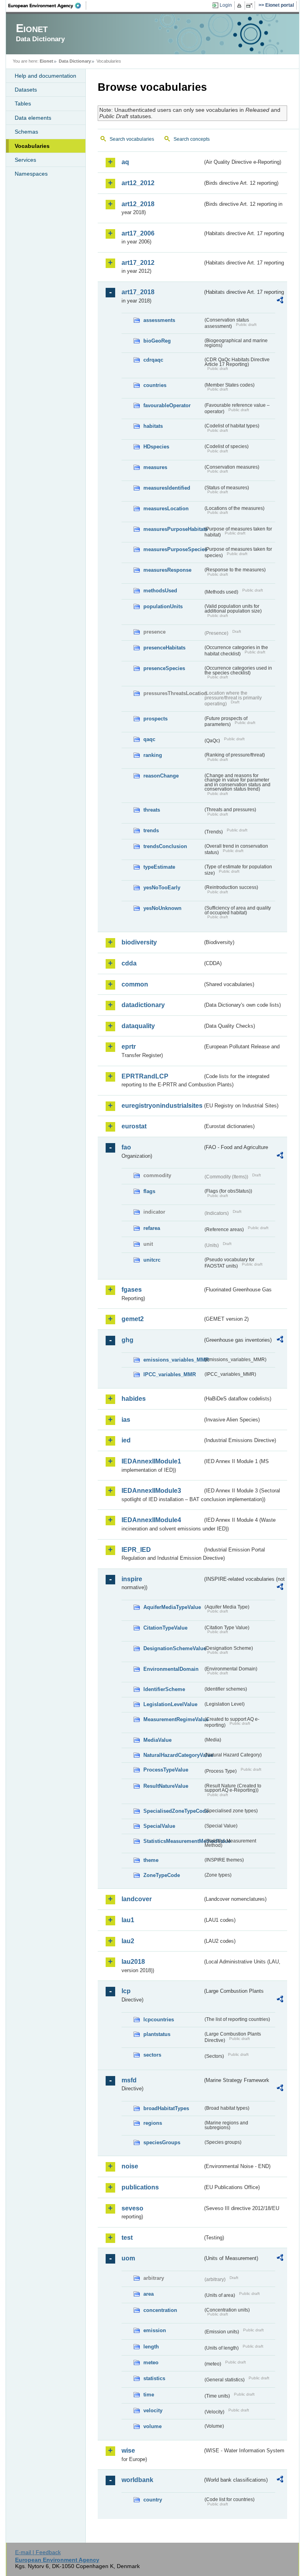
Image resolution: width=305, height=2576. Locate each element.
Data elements (33, 118)
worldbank (137, 2480)
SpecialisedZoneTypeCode (173, 1811)
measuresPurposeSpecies (173, 549)
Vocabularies (32, 146)
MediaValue (157, 1740)
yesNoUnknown (162, 908)
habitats (153, 426)
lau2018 (133, 1962)
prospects (155, 719)
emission (155, 2330)
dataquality (138, 1026)
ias (126, 1420)
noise (130, 2166)
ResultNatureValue (166, 1786)
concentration (160, 2310)
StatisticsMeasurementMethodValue (173, 1841)
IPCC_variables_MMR (170, 1374)
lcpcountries (159, 2020)
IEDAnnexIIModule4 (151, 1520)
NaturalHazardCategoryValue (173, 1755)
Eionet (46, 61)
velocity (153, 2410)
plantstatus (157, 2034)
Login (226, 5)
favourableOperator (167, 405)
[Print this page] (240, 6)
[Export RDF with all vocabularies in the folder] (280, 301)
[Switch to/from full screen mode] (251, 6)
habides (134, 1399)
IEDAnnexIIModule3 (151, 1491)
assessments (159, 320)
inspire (132, 1579)
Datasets (26, 90)
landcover (137, 1899)
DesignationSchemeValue (173, 1648)
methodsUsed (160, 591)
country (153, 2500)
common (135, 984)
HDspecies (156, 447)
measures (155, 467)
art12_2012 (138, 183)
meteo (151, 2362)
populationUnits (163, 606)
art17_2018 (138, 292)
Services (25, 160)
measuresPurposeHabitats (173, 529)
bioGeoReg (157, 341)
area (149, 2294)
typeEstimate (159, 867)
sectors (152, 2055)
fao (126, 1147)
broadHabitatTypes (166, 2108)
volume (152, 2426)
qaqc (149, 739)
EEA (47, 6)
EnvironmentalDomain (171, 1669)
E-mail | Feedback (38, 2552)
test (127, 2238)
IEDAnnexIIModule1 (151, 1461)
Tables (23, 103)
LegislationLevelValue (170, 1704)
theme (151, 1860)
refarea (152, 1228)
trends (151, 830)
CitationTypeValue (165, 1628)
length (151, 2347)
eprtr (129, 1047)
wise (128, 2451)
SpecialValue (159, 1826)
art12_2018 (138, 204)
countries (155, 385)
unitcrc (152, 1260)
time (149, 2395)
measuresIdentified (167, 488)
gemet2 (133, 1319)
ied (126, 1440)
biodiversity (139, 942)
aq (125, 162)
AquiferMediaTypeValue (172, 1607)
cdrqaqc (153, 360)
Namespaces (31, 174)
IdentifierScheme (164, 1689)
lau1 (128, 1920)
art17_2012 (138, 263)
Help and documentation (45, 76)
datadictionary (143, 1005)
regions (153, 2123)
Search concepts (192, 139)
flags (149, 1191)
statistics (154, 2378)
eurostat (134, 1126)
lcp (126, 1991)
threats (152, 810)
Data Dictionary (75, 61)
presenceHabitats (164, 648)
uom (128, 2258)
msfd (129, 2080)
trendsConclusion (165, 846)
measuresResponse (167, 570)
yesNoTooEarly (162, 888)
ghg (127, 1340)
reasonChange (161, 776)
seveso (132, 2208)
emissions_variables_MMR (173, 1360)
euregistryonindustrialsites (162, 1106)
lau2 (128, 1941)
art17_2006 (138, 233)
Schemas (26, 132)
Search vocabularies (132, 139)
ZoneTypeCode (162, 1875)
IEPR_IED (136, 1550)
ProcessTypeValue (166, 1770)
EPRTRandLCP (145, 1076)
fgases (132, 1290)
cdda (129, 963)
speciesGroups (162, 2142)
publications (140, 2187)
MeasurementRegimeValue (173, 1719)
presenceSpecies (164, 668)
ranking (153, 755)
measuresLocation (166, 508)
